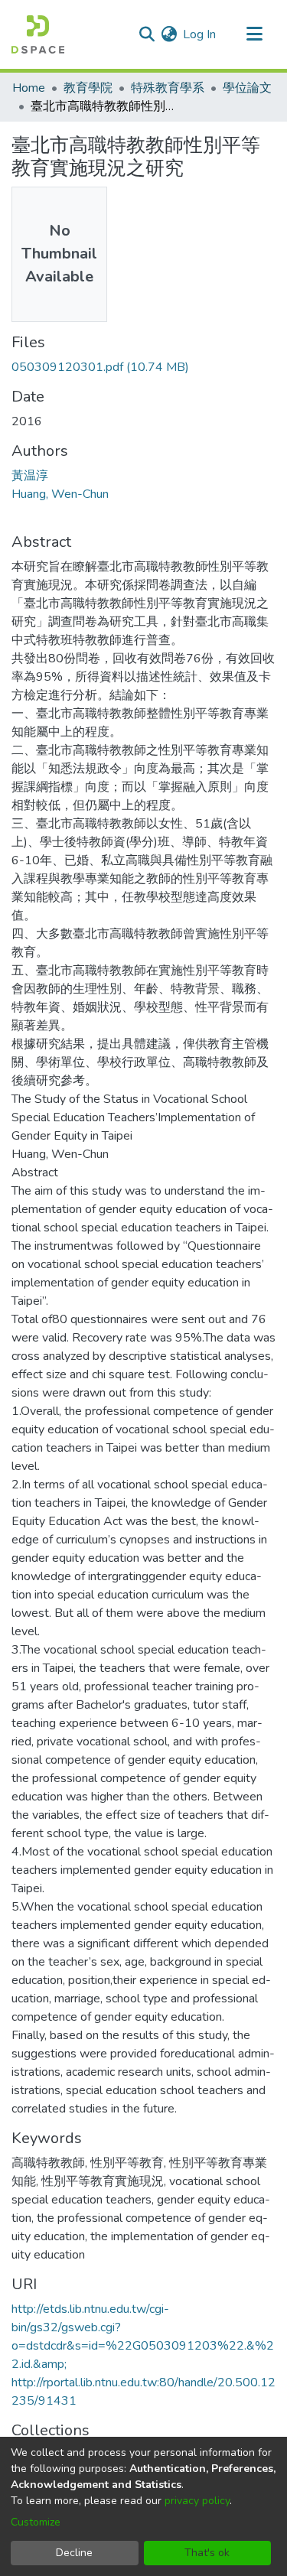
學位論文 (247, 88)
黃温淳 (30, 476)
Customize (36, 2522)
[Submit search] (147, 34)
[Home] (38, 34)
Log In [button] (200, 34)
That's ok (207, 2553)
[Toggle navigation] (254, 34)
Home (29, 88)
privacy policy (197, 2501)
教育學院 (88, 88)
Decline (74, 2553)
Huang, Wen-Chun (60, 494)
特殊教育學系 (168, 88)
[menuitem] (169, 34)
